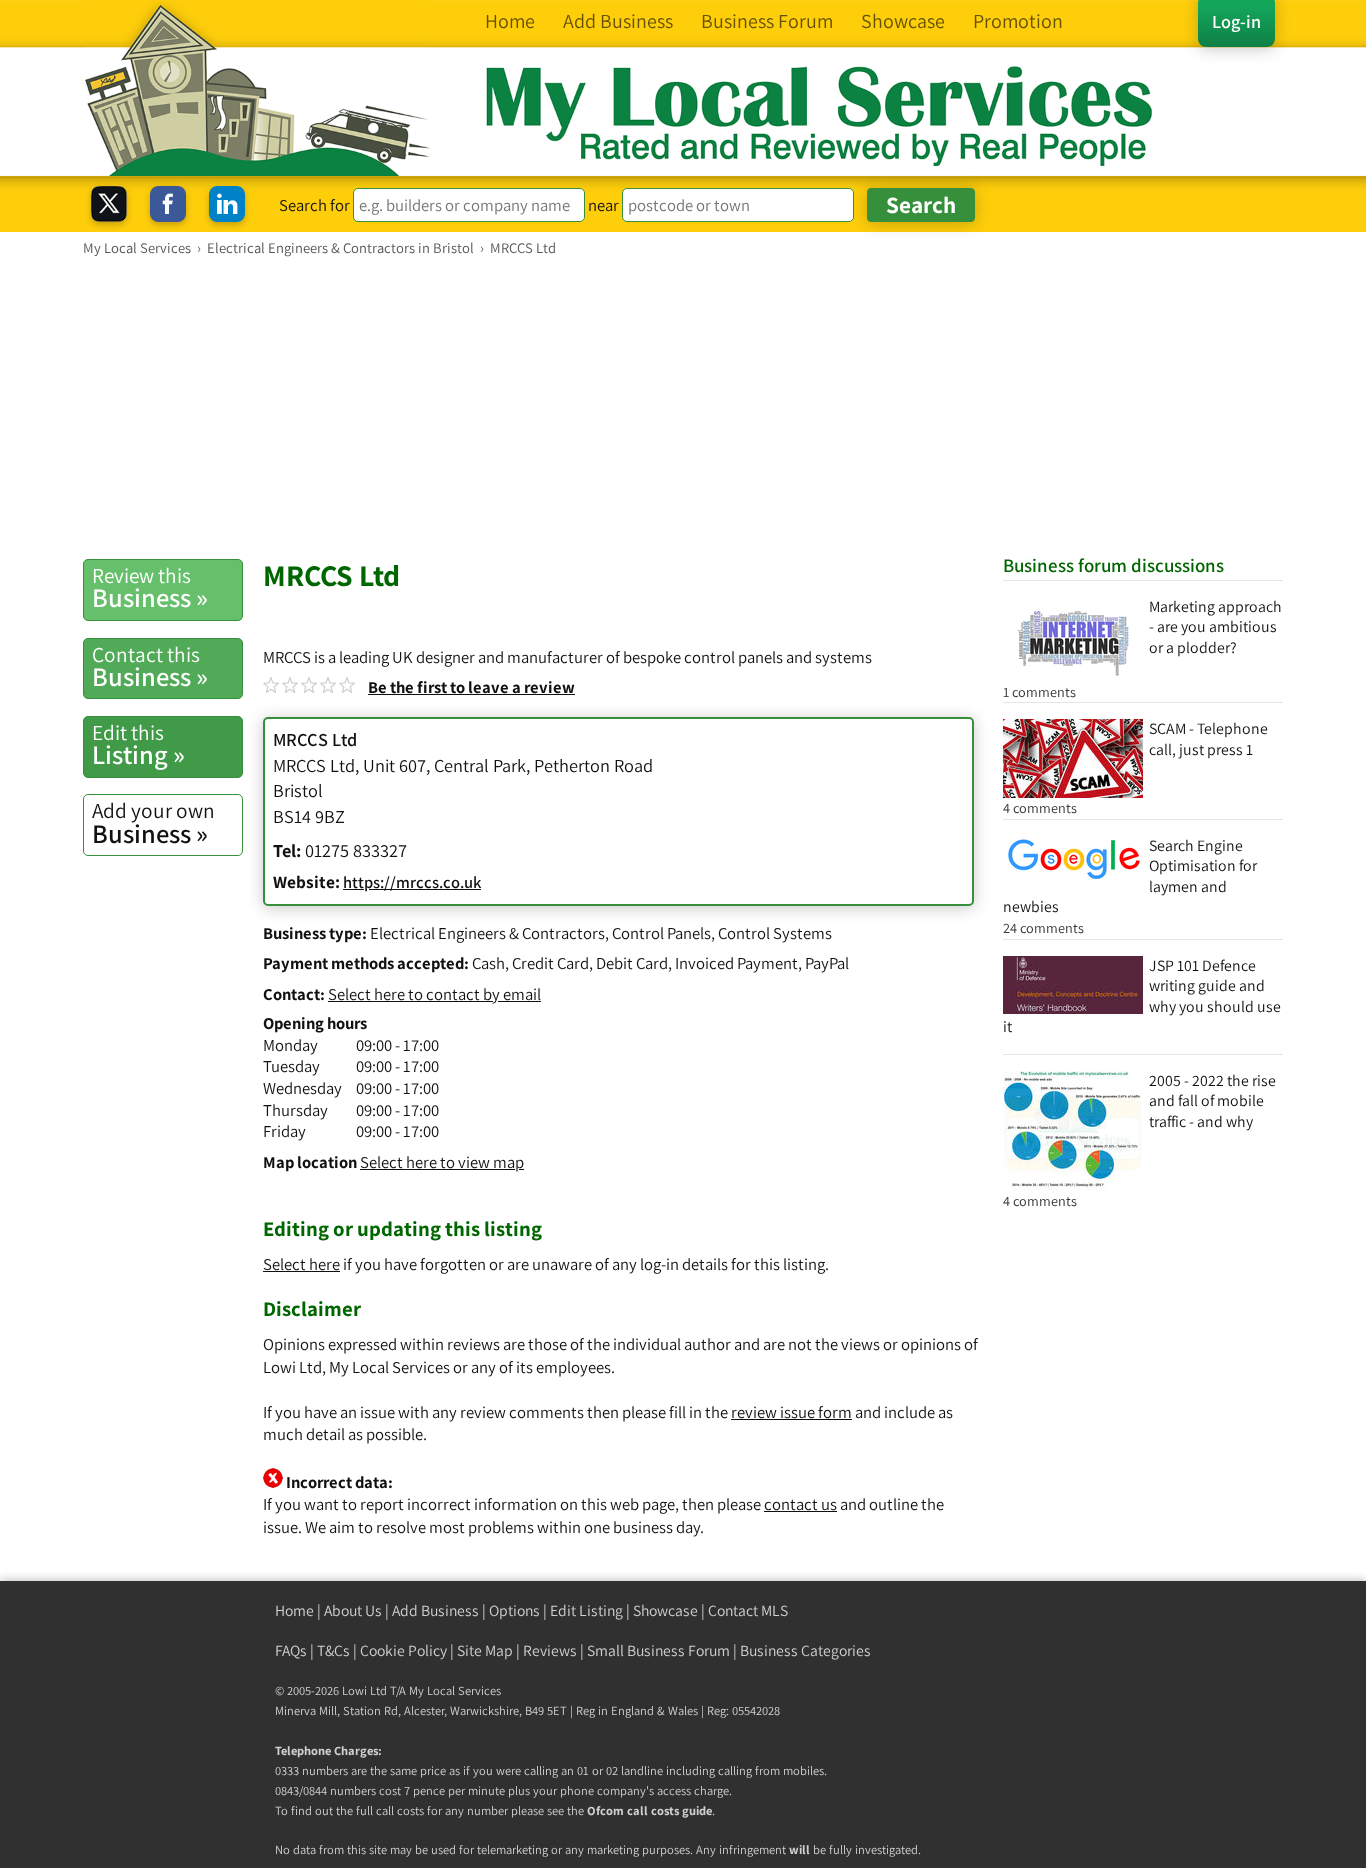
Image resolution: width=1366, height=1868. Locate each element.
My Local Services (455, 1690)
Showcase (665, 1610)
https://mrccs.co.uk (412, 882)
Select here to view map (442, 1162)
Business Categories (805, 1650)
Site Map (485, 1650)
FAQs (291, 1650)
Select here (301, 1264)
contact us (800, 1504)
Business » (150, 588)
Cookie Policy (403, 1650)
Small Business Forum (658, 1650)
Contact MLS (748, 1610)
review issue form (791, 1412)
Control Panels (661, 933)
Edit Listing (586, 1610)
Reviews (550, 1650)
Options (514, 1610)
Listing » (138, 745)
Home (294, 1610)
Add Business (435, 1610)
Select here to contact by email (434, 994)
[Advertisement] (683, 407)
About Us (353, 1610)
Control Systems (775, 933)
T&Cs (333, 1650)
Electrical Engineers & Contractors (487, 933)
